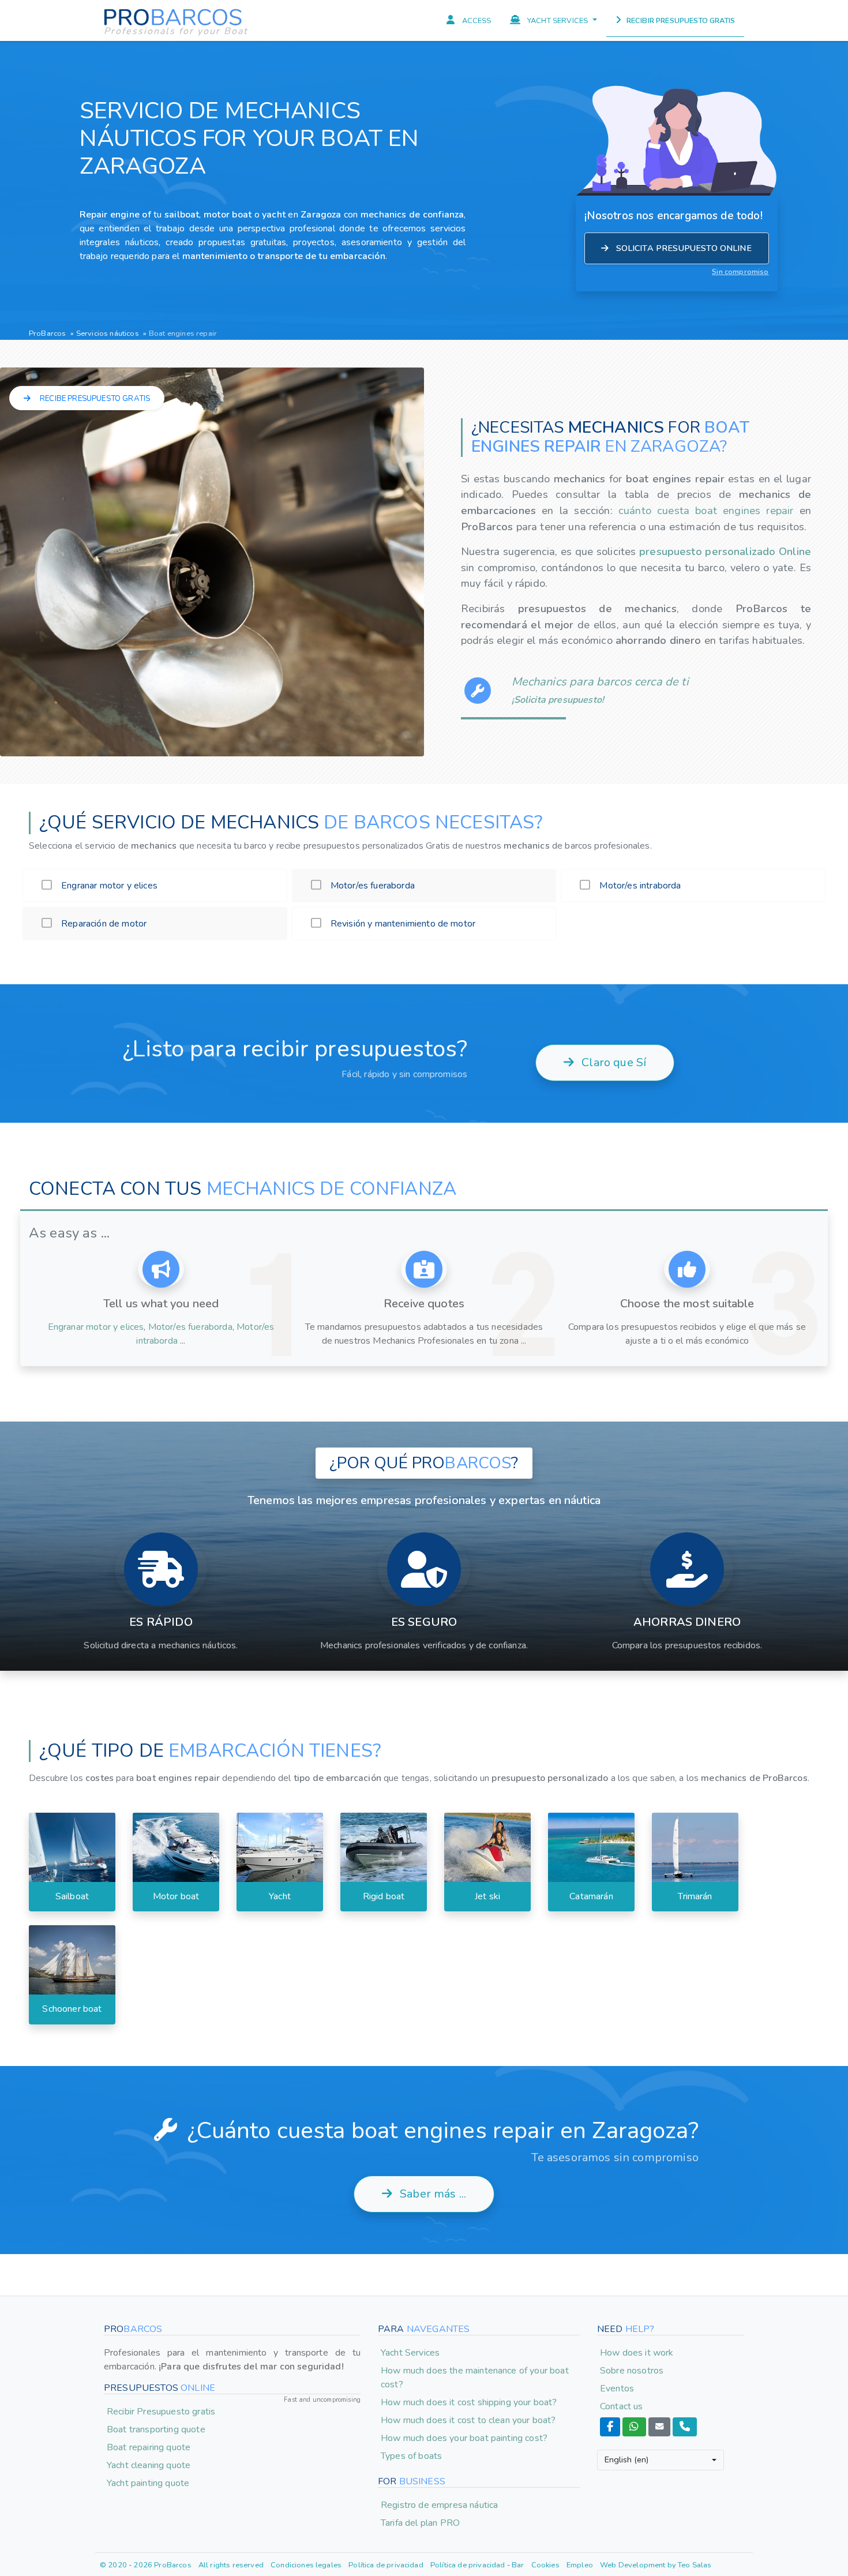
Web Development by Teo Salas (656, 2565)
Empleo (580, 2565)
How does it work (637, 2353)
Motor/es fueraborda (190, 1327)
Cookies (545, 2565)
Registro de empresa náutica (439, 2505)
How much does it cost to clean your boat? (468, 2420)
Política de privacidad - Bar (477, 2565)
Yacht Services (410, 2353)
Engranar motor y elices (96, 1327)
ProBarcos (47, 333)
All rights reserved (231, 2565)
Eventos (617, 2388)
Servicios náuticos (108, 333)
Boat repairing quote (149, 2447)
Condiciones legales (306, 2565)
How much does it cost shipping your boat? (469, 2402)
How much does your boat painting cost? (464, 2438)
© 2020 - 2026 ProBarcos (146, 2565)
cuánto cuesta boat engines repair (709, 510)
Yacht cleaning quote (149, 2465)
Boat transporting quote (156, 2429)
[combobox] (661, 2460)
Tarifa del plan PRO (420, 2523)
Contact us (622, 2406)
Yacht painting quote (148, 2483)
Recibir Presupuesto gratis (161, 2412)
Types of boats (411, 2456)
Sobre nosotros (632, 2371)
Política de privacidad (386, 2565)
